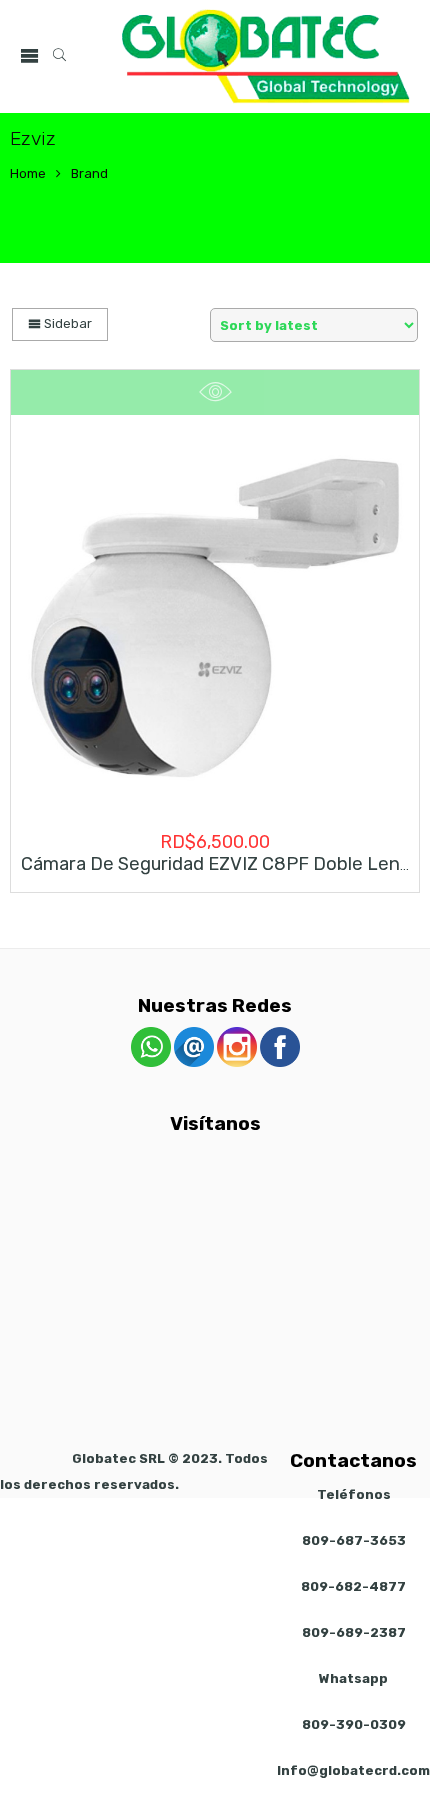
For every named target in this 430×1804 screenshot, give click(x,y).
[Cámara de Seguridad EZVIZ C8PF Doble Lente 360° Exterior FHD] (215, 618)
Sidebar (66, 323)
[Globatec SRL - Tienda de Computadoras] (266, 56)
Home (28, 173)
